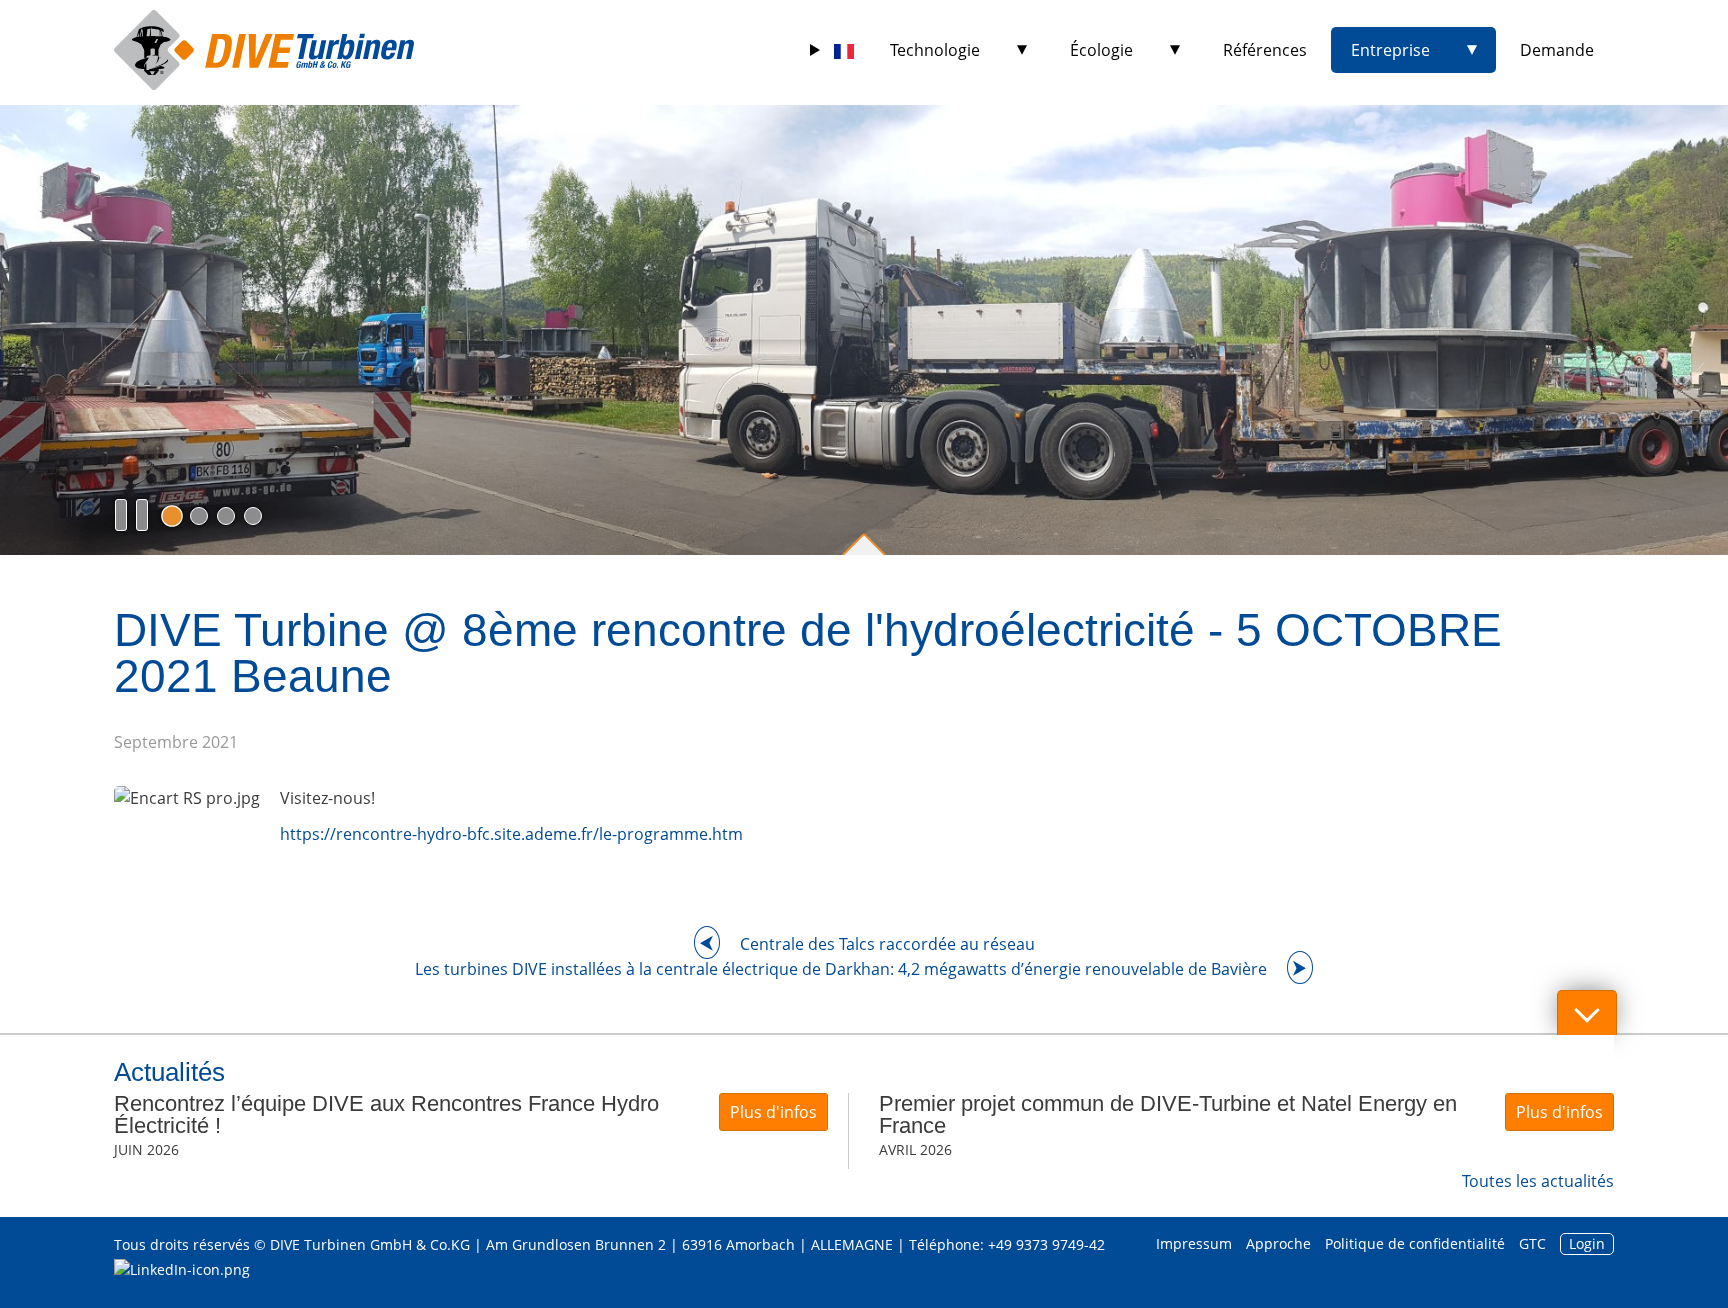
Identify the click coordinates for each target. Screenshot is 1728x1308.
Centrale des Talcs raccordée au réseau (887, 944)
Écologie (1101, 50)
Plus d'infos (773, 1112)
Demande (1557, 50)
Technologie (935, 50)
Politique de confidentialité (1415, 1243)
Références (1265, 50)
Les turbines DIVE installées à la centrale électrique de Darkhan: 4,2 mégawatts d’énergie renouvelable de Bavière (841, 969)
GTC (1532, 1243)
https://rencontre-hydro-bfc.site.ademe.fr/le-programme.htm (511, 834)
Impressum (1194, 1243)
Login (1587, 1243)
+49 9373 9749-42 (1046, 1244)
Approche (1278, 1243)
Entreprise (1390, 50)
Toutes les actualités (1538, 1181)
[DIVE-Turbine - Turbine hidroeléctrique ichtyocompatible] (264, 50)
